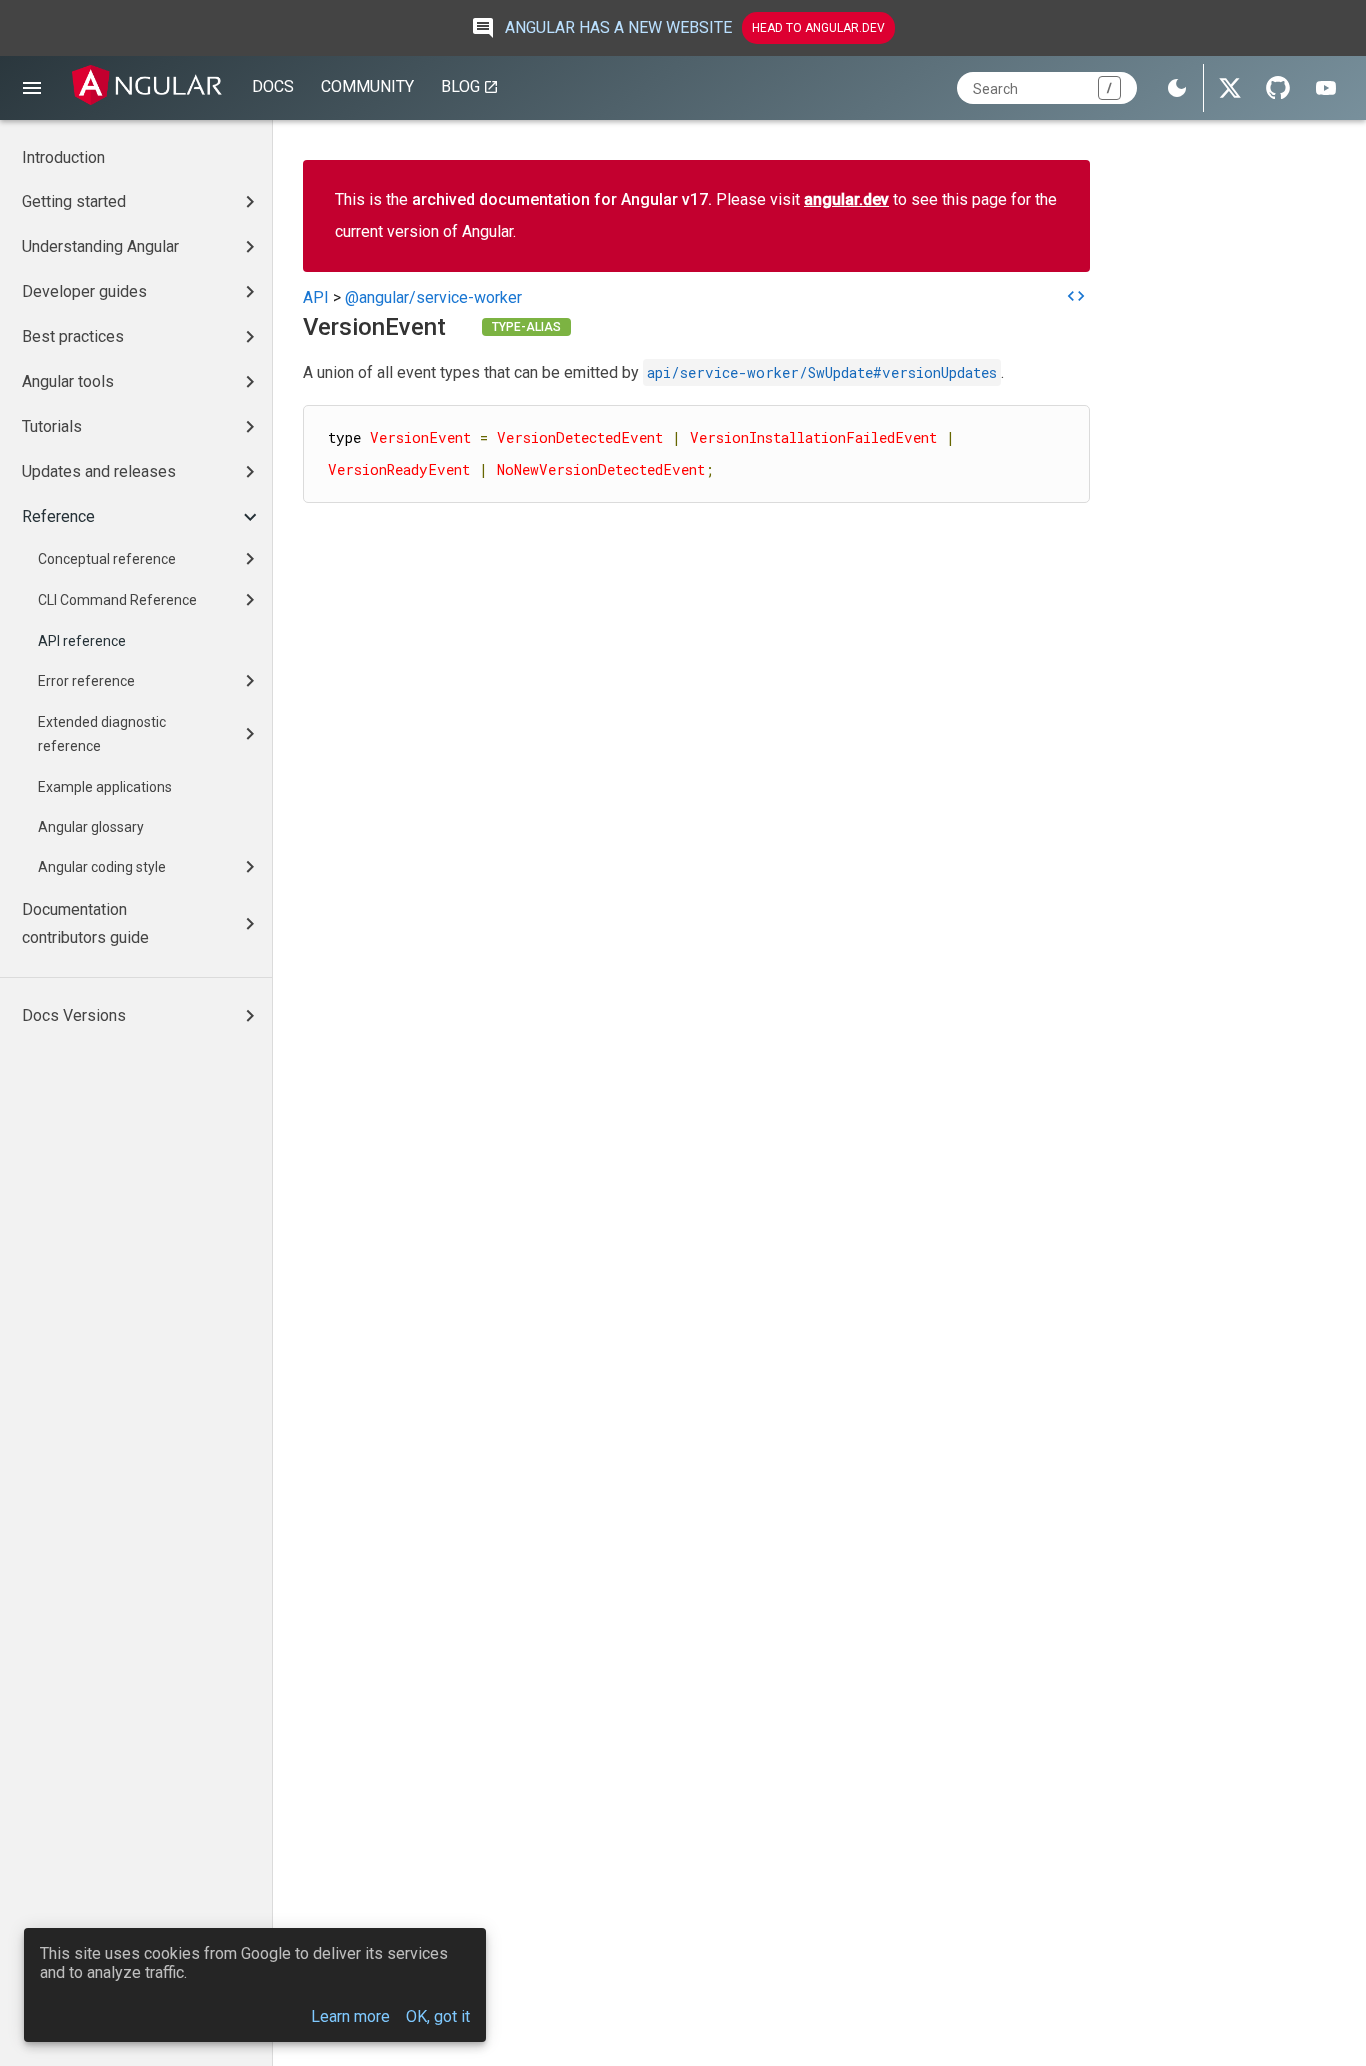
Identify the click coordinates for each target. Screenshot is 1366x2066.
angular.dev (846, 199)
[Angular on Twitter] (1230, 88)
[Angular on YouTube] (1326, 88)
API (316, 297)
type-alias (526, 327)
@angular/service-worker (433, 297)
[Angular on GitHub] (1278, 88)
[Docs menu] (32, 88)
